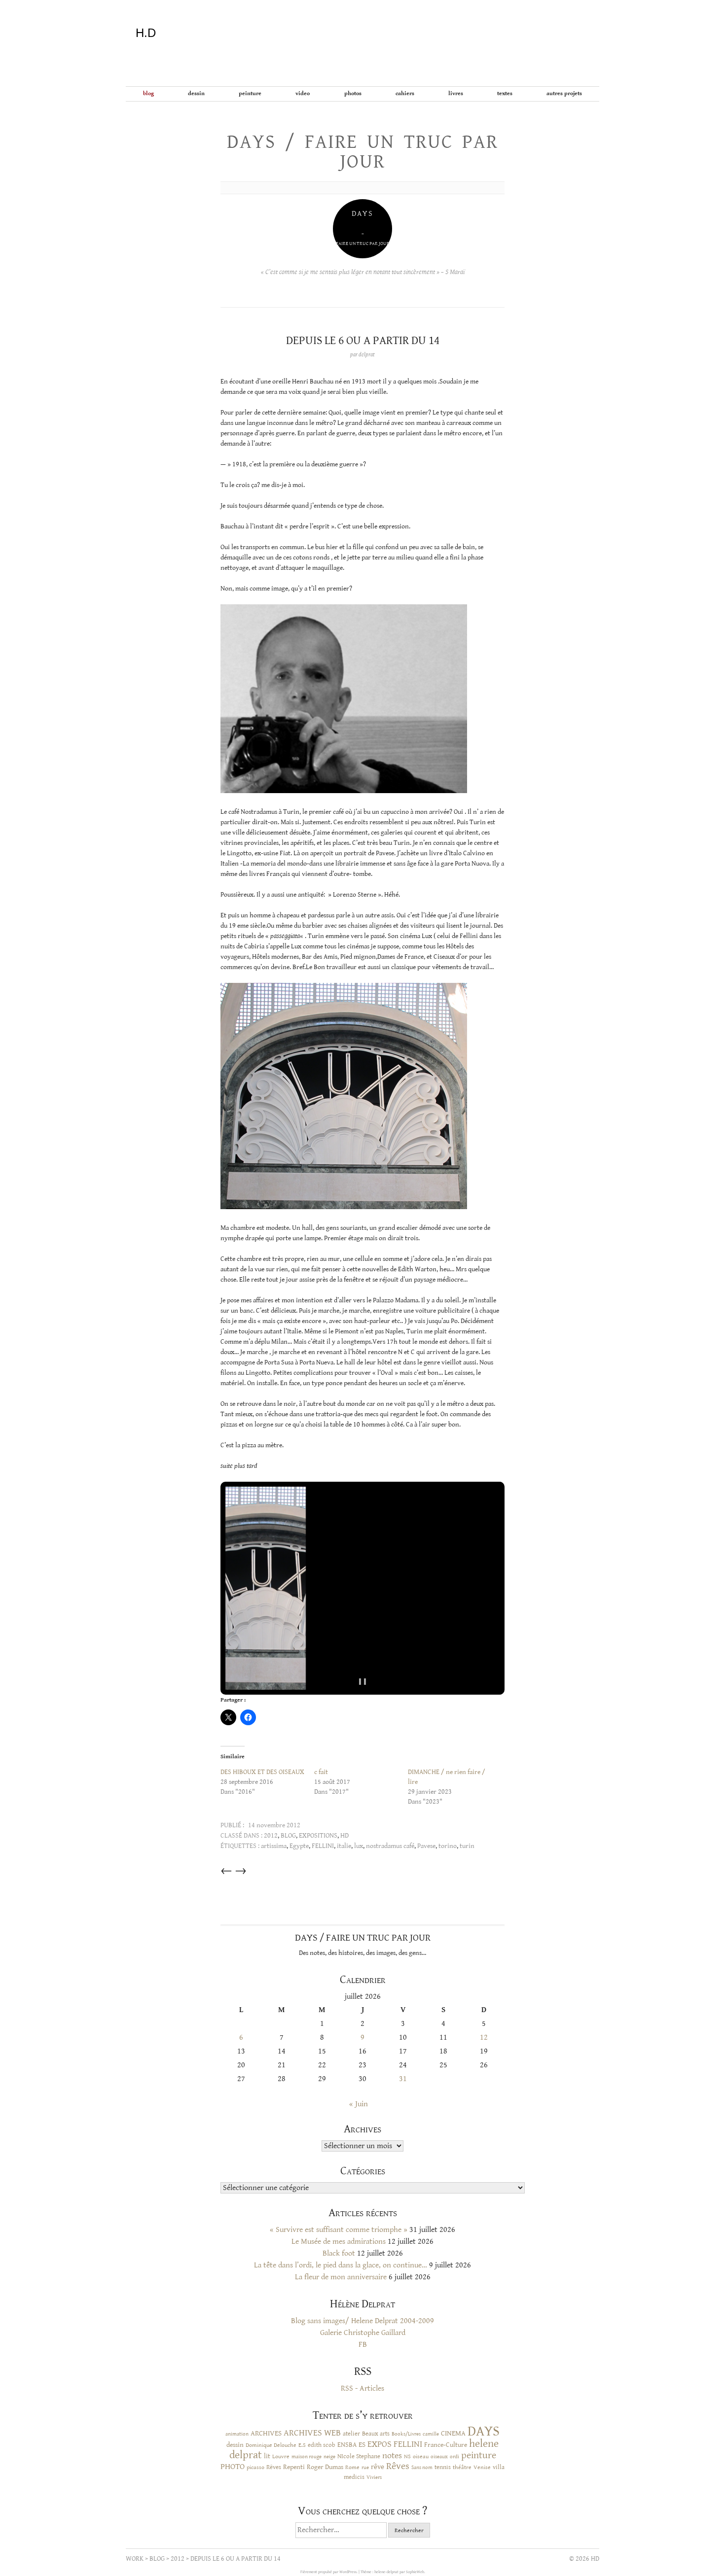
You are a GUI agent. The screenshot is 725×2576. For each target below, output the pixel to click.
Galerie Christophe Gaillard (363, 2333)
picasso (255, 2467)
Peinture (250, 93)
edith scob (322, 2445)
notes (392, 2456)
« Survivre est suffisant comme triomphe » (339, 2230)
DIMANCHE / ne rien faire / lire (447, 1777)
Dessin (196, 93)
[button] (266, 1588)
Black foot (339, 2253)
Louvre (281, 2456)
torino (448, 1846)
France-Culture (446, 2445)
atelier (351, 2434)
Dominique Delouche (271, 2445)
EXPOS (380, 2444)
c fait (321, 1772)
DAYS (484, 2431)
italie (344, 1846)
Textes (505, 93)
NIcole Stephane (359, 2456)
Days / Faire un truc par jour (362, 152)
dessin (235, 2445)
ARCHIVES (266, 2433)
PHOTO (233, 2467)
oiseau (421, 2456)
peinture (479, 2455)
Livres (456, 93)
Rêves (274, 2467)
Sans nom (422, 2467)
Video (303, 93)
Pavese (426, 1846)
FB (363, 2345)
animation (237, 2434)
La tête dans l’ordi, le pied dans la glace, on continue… (341, 2265)
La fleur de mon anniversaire (341, 2277)
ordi (454, 2457)
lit (267, 2456)
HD (344, 1836)
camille (431, 2434)
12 (484, 2037)
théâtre (462, 2467)
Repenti (294, 2467)
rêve (378, 2467)
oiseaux (439, 2457)
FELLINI (323, 1846)
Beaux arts (376, 2434)
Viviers (374, 2477)
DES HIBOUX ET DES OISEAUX (262, 1772)
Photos (353, 93)
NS (407, 2456)
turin (467, 1846)
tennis (443, 2467)
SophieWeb (415, 2572)
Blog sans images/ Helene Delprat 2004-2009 (362, 2321)
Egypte (299, 1846)
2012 (271, 1836)
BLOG (148, 93)
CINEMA (453, 2433)
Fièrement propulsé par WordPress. (329, 2572)
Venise (482, 2467)
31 (403, 2079)
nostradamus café (390, 1846)
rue (365, 2467)
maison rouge (307, 2457)
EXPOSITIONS (318, 1836)
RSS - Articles (362, 2388)
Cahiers (405, 93)
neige (329, 2456)
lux (359, 1846)
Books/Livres (406, 2434)
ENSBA (347, 2445)
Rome (352, 2467)
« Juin (359, 2104)
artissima (274, 1846)
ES (362, 2445)
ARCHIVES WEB (312, 2433)
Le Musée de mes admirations (339, 2242)
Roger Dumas (325, 2467)
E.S (302, 2445)
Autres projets (564, 93)
